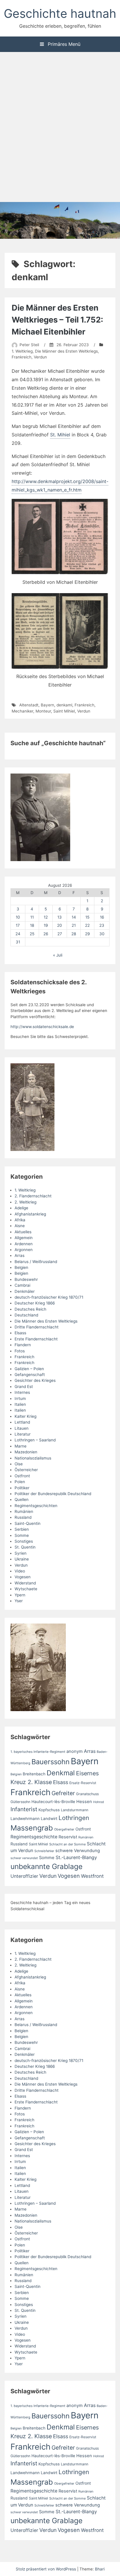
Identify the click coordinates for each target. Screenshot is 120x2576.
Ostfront (22, 1476)
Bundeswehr (26, 1279)
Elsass (20, 1333)
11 (32, 917)
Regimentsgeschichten (36, 1506)
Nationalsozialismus (33, 1458)
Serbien (22, 1529)
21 (74, 925)
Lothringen (74, 1818)
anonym (75, 1751)
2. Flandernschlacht (33, 1196)
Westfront (92, 1876)
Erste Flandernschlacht (36, 1339)
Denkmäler (25, 1291)
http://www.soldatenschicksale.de (42, 1027)
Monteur (43, 711)
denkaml (64, 705)
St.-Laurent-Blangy (76, 1857)
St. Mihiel (60, 435)
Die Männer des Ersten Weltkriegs (66, 351)
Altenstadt (29, 705)
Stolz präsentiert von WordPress (46, 2569)
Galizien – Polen (29, 1369)
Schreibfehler (44, 1851)
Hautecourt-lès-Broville (53, 1802)
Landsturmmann (75, 1810)
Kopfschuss (49, 1810)
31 (18, 942)
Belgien (21, 1267)
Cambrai (22, 1285)
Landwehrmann (25, 1819)
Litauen (22, 1428)
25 (32, 934)
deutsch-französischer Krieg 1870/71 (49, 1297)
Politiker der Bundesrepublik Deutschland (53, 1494)
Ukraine (22, 1559)
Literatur (23, 1434)
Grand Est (24, 1387)
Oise (19, 1464)
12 (46, 917)
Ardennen (24, 1244)
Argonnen (24, 1250)
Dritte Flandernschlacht (37, 1327)
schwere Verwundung (78, 1851)
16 (102, 917)
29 (87, 934)
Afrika (20, 1220)
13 (60, 917)
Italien (20, 1404)
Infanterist (24, 1809)
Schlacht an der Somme (67, 1844)
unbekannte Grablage (46, 1866)
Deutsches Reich (30, 1309)
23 (102, 925)
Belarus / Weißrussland (36, 1262)
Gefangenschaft (30, 1375)
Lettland (22, 1422)
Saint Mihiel (64, 711)
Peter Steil (29, 345)
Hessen (84, 1802)
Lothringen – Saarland (35, 1440)
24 (18, 934)
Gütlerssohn (20, 1802)
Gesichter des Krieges (35, 1380)
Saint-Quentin (28, 1523)
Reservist (68, 1837)
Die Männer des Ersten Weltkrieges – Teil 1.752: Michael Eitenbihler (57, 320)
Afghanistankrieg (30, 1214)
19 (46, 925)
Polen (20, 1482)
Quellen (22, 1499)
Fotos (20, 1351)
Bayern (47, 705)
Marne (21, 1446)
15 (87, 917)
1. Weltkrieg (22, 351)
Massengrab (32, 1828)
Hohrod (99, 1802)
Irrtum (20, 1398)
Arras (20, 1255)
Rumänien (24, 1511)
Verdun (40, 357)
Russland (23, 1517)
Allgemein (24, 1238)
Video (20, 1571)
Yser (19, 1601)
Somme (22, 1535)
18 (32, 925)
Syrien (21, 1553)
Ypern (20, 1595)
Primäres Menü (63, 44)
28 (74, 934)
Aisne (20, 1226)
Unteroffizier (24, 1876)
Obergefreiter (64, 1829)
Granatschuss (87, 1794)
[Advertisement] (60, 128)
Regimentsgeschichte (34, 1837)
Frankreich (22, 357)
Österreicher (26, 1470)
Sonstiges (24, 1541)
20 (60, 925)
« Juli (58, 955)
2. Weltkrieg (25, 1202)
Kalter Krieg (25, 1416)
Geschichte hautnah (60, 13)
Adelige (21, 1208)
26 (46, 934)
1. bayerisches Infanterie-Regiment (38, 1752)
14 (74, 917)
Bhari (100, 2569)
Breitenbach (34, 1774)
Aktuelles (23, 1232)
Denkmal (61, 1773)
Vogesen (23, 1577)
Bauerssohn (51, 1762)
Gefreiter (63, 1793)
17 (18, 925)
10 (18, 917)
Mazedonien (26, 1452)
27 (60, 934)
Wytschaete (26, 1589)
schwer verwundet (24, 1858)
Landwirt (49, 1819)
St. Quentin (25, 1547)
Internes (22, 1392)
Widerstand (25, 1583)
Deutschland (26, 1315)
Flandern (23, 1345)
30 (102, 934)
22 (87, 925)
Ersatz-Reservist (83, 1783)
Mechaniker (22, 711)
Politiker (22, 1488)
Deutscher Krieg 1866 (35, 1303)
